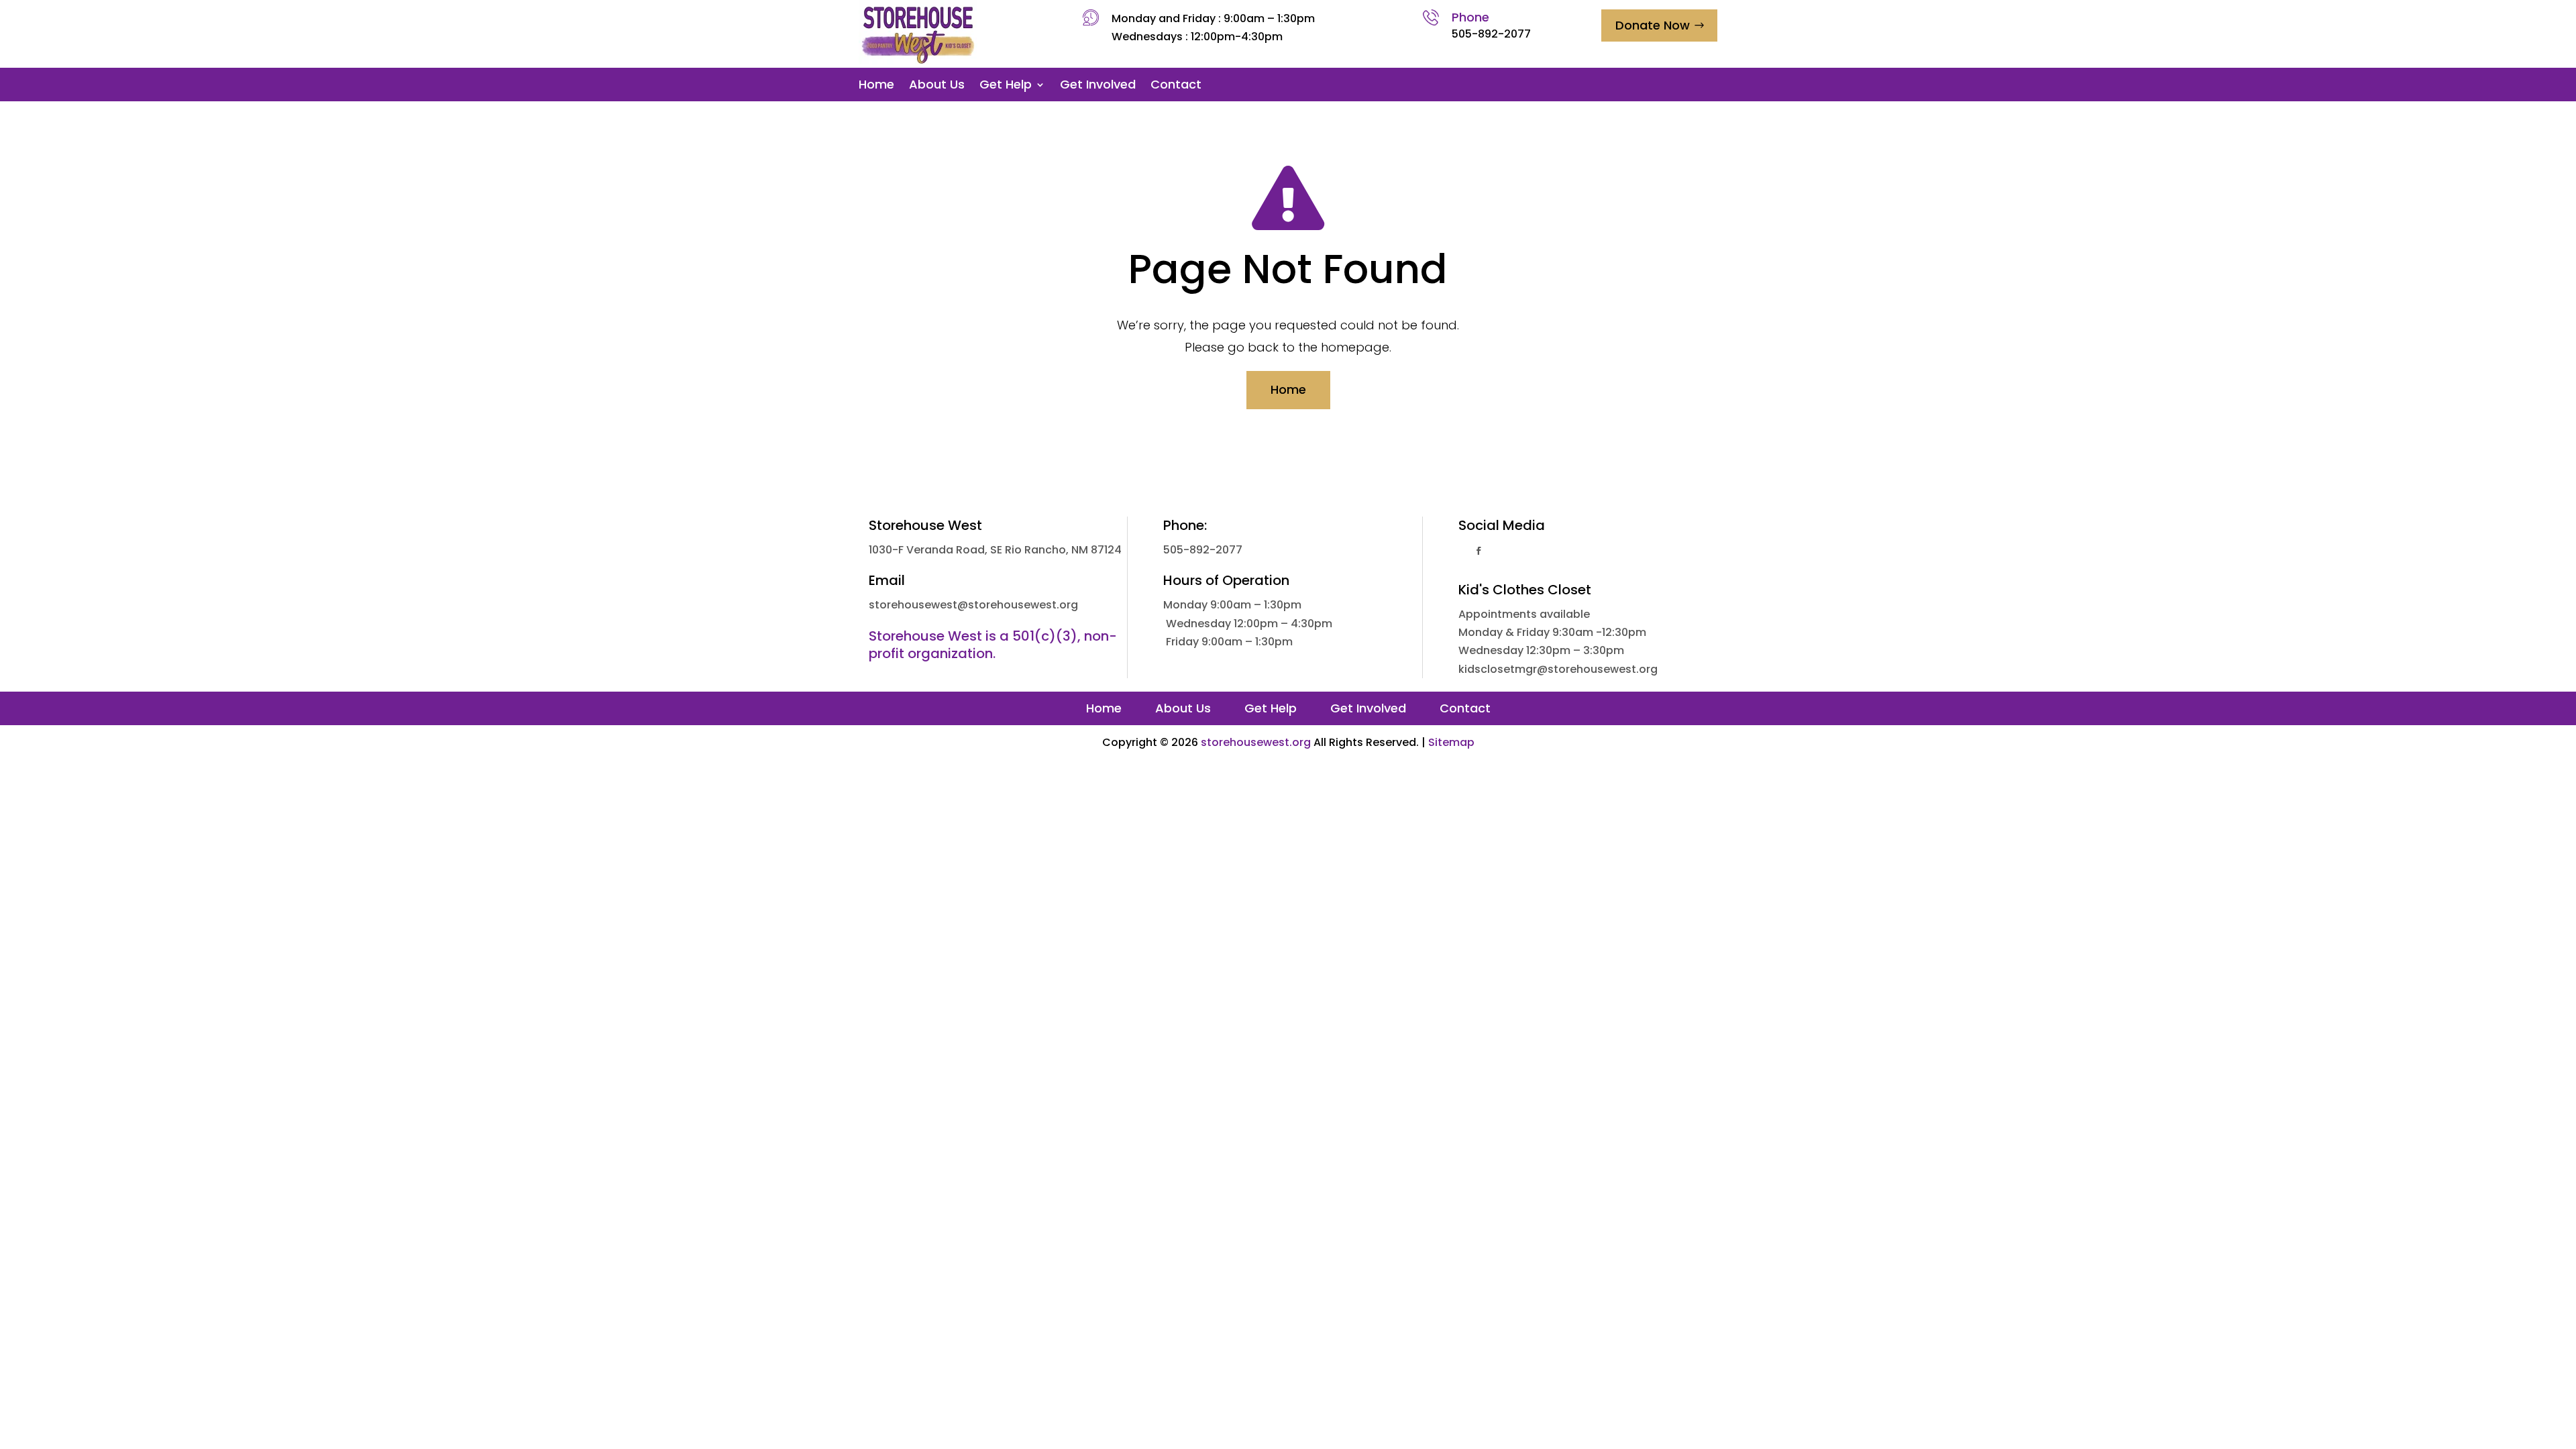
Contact (1176, 86)
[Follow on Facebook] (1479, 551)
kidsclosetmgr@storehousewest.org (1558, 669)
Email (887, 580)
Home (876, 86)
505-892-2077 (1491, 34)
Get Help (1006, 86)
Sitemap (1451, 742)
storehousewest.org (1256, 742)
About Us (937, 86)
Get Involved (1098, 86)
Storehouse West (925, 525)
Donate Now (1653, 25)
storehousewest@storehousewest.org (973, 605)
